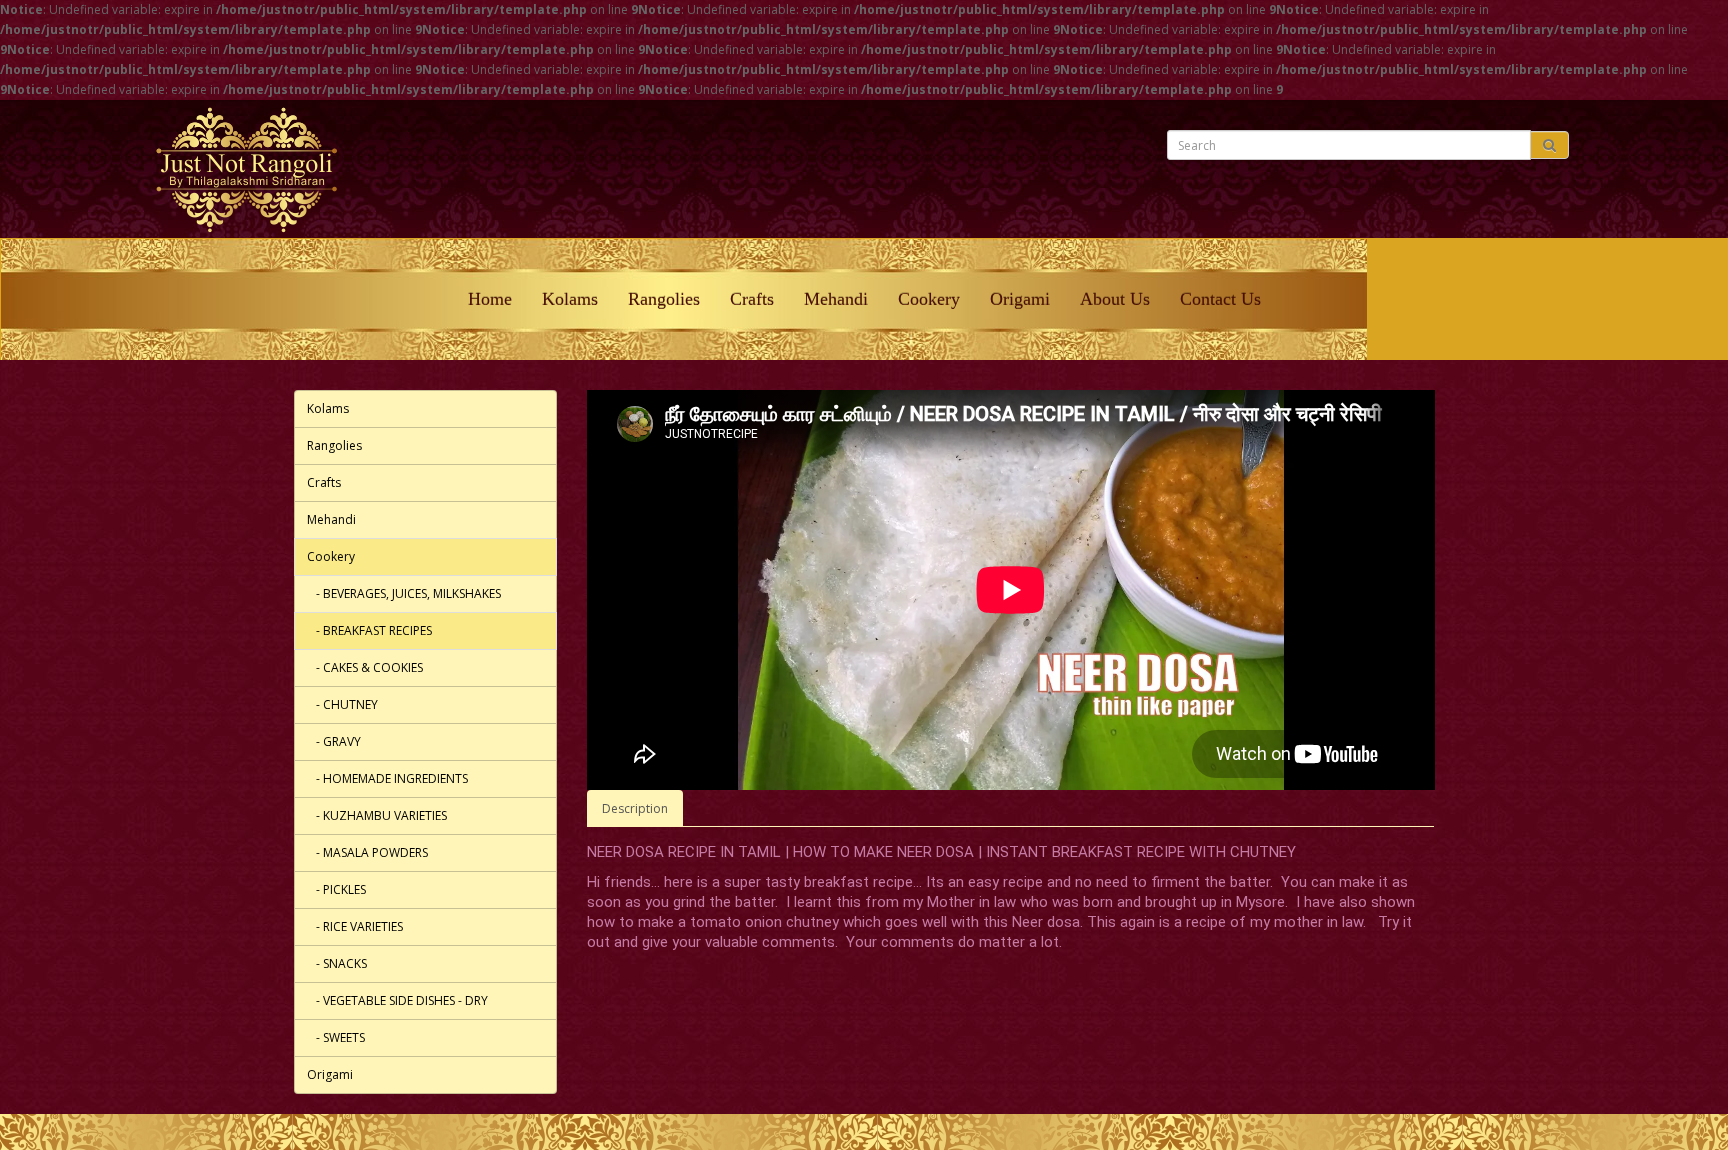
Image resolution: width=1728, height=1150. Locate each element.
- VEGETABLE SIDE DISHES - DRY (397, 1000)
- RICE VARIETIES (355, 926)
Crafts (752, 299)
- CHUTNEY (342, 704)
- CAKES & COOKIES (365, 667)
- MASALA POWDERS (367, 852)
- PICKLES (336, 889)
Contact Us (1220, 299)
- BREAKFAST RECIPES (369, 630)
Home (490, 299)
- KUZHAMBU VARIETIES (377, 815)
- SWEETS (336, 1037)
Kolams (570, 299)
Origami (1020, 299)
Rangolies (664, 299)
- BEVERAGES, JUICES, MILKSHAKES (404, 593)
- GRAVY (334, 741)
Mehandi (836, 299)
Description (635, 808)
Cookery (929, 299)
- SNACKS (337, 963)
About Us (1115, 299)
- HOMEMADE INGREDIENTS (387, 778)
